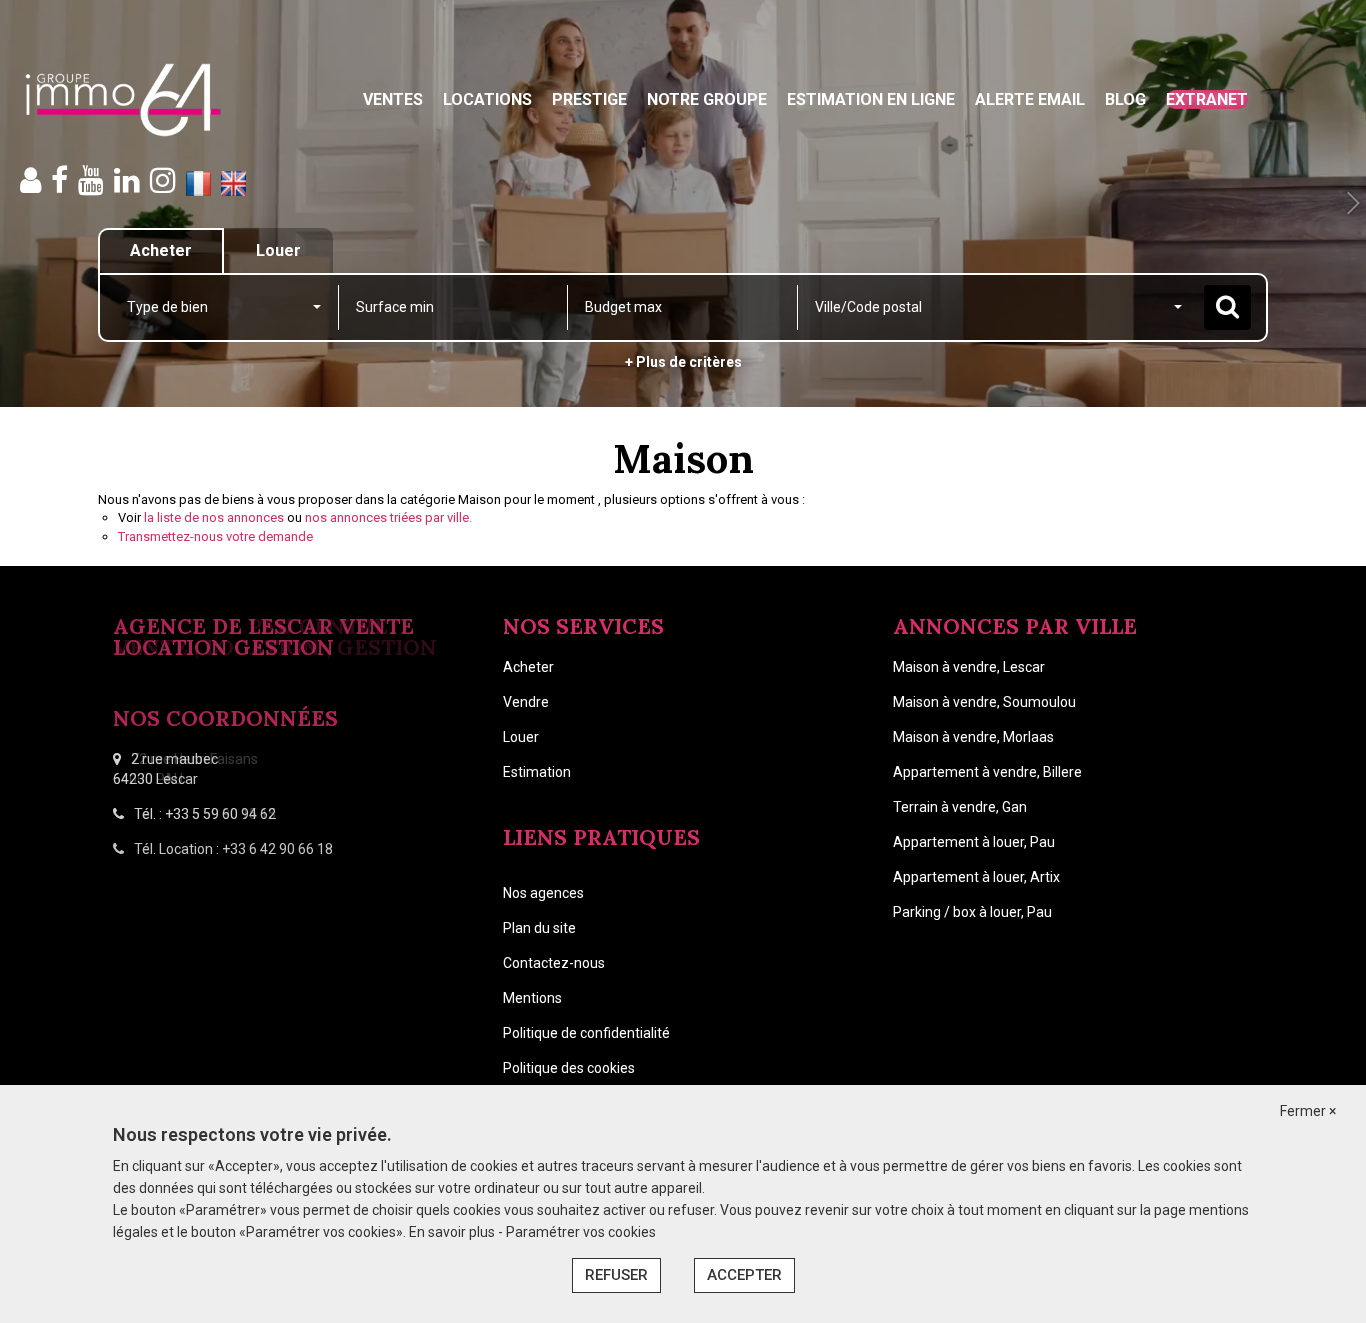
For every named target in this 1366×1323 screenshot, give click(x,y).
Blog (1125, 99)
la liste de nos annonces (214, 517)
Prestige (589, 99)
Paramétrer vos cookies (581, 1232)
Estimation (537, 772)
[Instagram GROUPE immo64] (163, 180)
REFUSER (616, 1275)
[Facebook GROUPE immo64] (59, 180)
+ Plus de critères (683, 362)
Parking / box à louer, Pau (972, 912)
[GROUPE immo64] (123, 100)
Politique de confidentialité (586, 1033)
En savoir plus (453, 1232)
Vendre (526, 702)
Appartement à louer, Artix (976, 877)
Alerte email (1030, 99)
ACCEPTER (744, 1275)
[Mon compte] (30, 180)
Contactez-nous (554, 963)
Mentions (532, 998)
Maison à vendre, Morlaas (973, 737)
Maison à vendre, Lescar (969, 667)
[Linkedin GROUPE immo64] (127, 180)
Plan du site (539, 928)
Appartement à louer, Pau (974, 842)
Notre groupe (707, 99)
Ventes (393, 99)
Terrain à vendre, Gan (960, 807)
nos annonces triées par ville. (388, 517)
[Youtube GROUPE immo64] (91, 180)
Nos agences (543, 893)
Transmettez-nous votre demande (215, 536)
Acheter (528, 667)
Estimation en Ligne (871, 99)
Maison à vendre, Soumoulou (984, 702)
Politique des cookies (569, 1068)
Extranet (1207, 99)
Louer (521, 737)
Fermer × (1308, 1111)
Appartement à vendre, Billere (987, 772)
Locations (487, 99)
